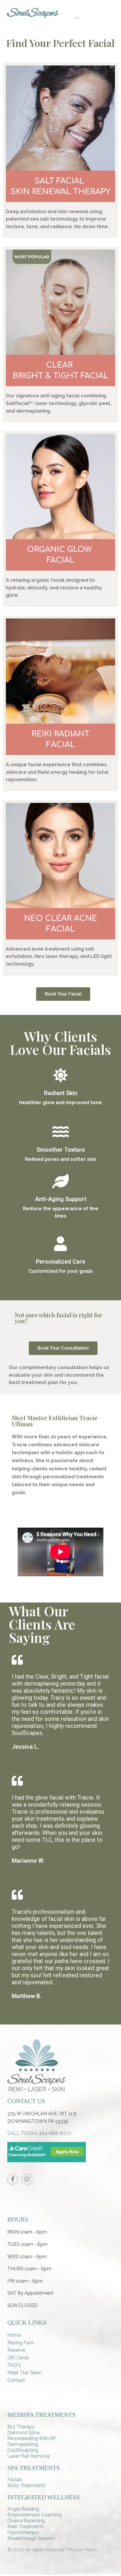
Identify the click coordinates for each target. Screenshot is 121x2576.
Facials (15, 2480)
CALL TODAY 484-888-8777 (39, 2133)
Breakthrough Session (31, 2538)
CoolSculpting (23, 2450)
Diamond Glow (24, 2433)
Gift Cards (18, 2358)
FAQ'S (14, 2365)
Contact (16, 2380)
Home (14, 2335)
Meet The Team (25, 2373)
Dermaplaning (23, 2444)
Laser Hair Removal (29, 2456)
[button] (63, 994)
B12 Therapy (21, 2427)
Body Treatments (26, 2485)
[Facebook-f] (13, 2179)
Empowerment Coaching (35, 2515)
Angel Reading (23, 2509)
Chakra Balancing (26, 2521)
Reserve (16, 2350)
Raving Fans (21, 2343)
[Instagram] (27, 2179)
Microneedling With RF (32, 2438)
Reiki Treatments (26, 2527)
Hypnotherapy (23, 2532)
